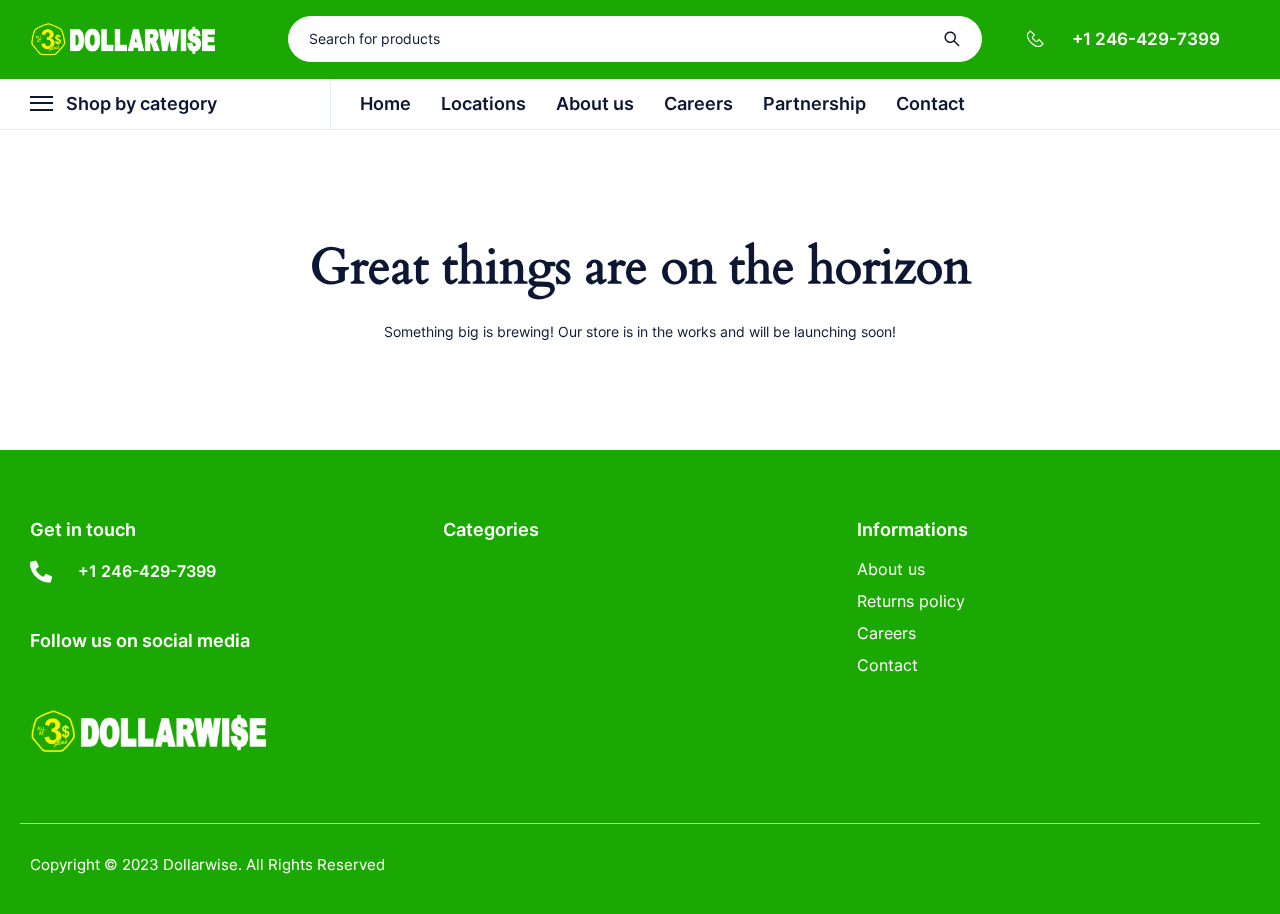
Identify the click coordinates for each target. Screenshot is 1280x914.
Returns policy (911, 601)
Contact (887, 665)
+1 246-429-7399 (1146, 39)
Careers (886, 633)
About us (891, 569)
